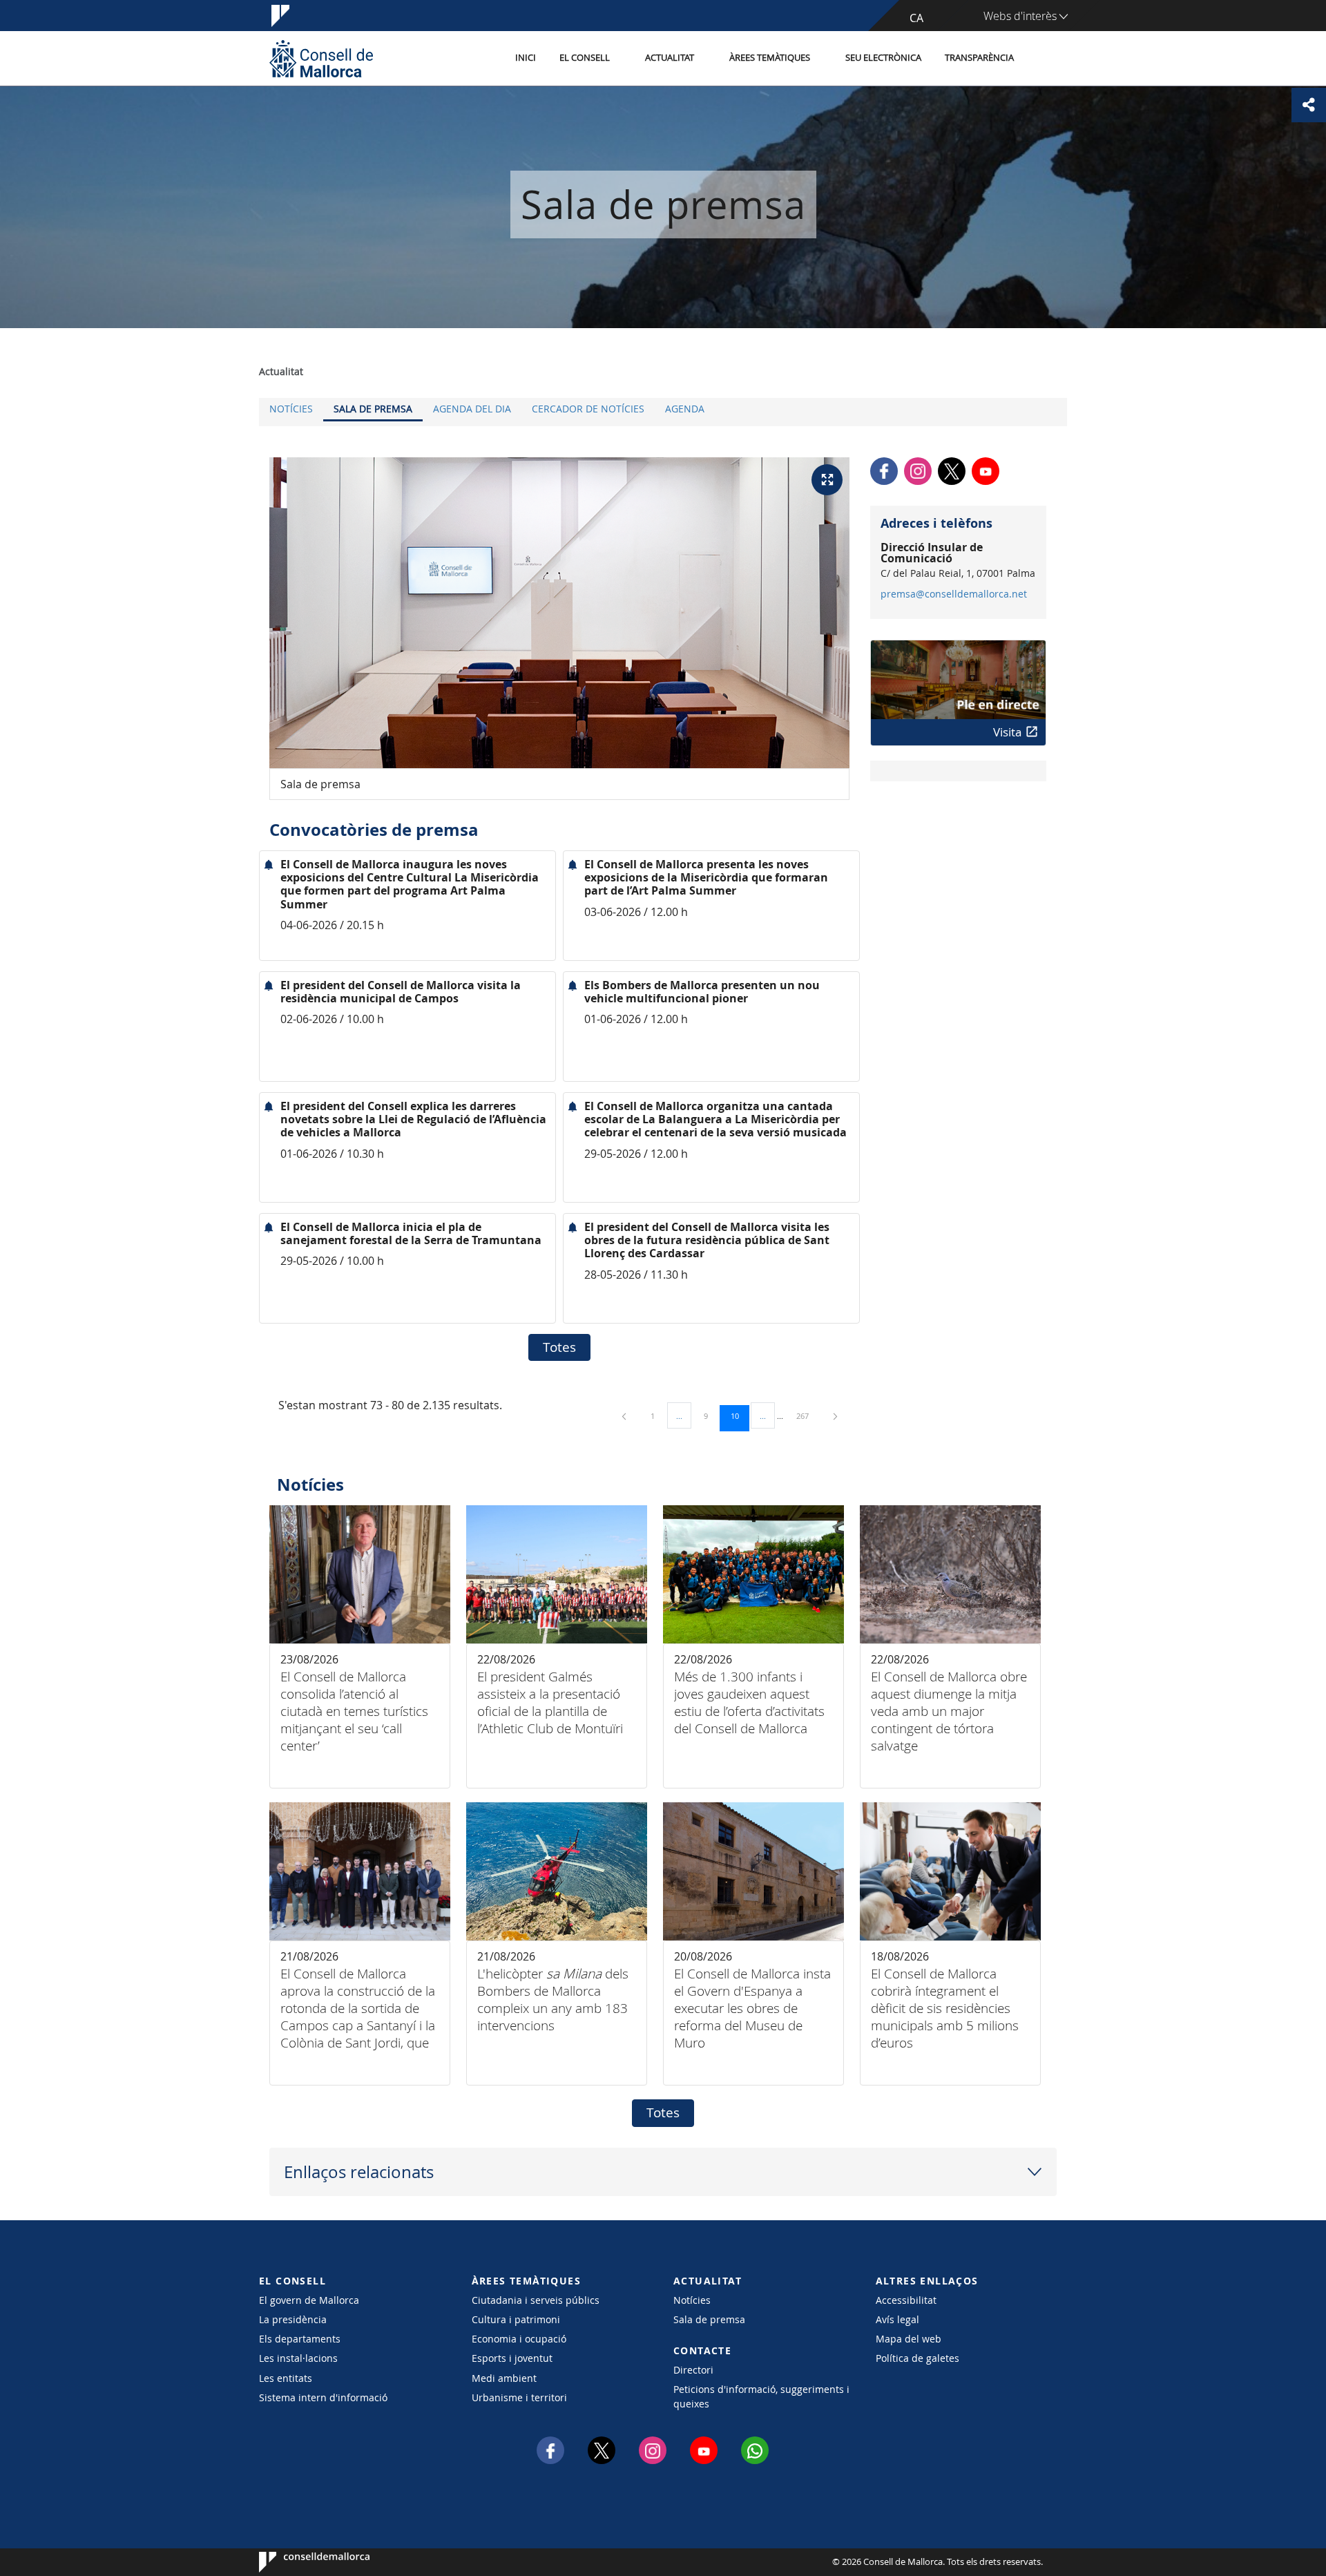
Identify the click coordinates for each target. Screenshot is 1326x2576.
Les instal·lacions (298, 2358)
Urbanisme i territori (519, 2397)
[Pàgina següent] (835, 1416)
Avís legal (897, 2319)
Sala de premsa (373, 409)
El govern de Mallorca (309, 2300)
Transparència (979, 58)
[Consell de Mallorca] (321, 58)
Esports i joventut (512, 2358)
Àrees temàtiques (770, 58)
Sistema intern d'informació (323, 2397)
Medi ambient (504, 2378)
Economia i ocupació (519, 2339)
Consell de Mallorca (301, 2562)
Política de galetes (917, 2358)
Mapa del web (909, 2339)
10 (740, 1415)
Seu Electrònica (883, 58)
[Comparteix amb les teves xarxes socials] (1309, 105)
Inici (526, 58)
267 (807, 1415)
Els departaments (300, 2339)
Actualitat (670, 58)
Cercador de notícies (588, 409)
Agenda (685, 409)
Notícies (291, 409)
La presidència (293, 2319)
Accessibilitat (906, 2300)
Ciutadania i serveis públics (536, 2300)
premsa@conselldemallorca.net (954, 594)
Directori (693, 2370)
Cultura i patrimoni (516, 2319)
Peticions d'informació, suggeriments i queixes (761, 2396)
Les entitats (286, 2378)
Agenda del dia (472, 409)
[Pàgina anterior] (625, 1416)
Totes (559, 1347)
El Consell (585, 58)
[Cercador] (1040, 59)
